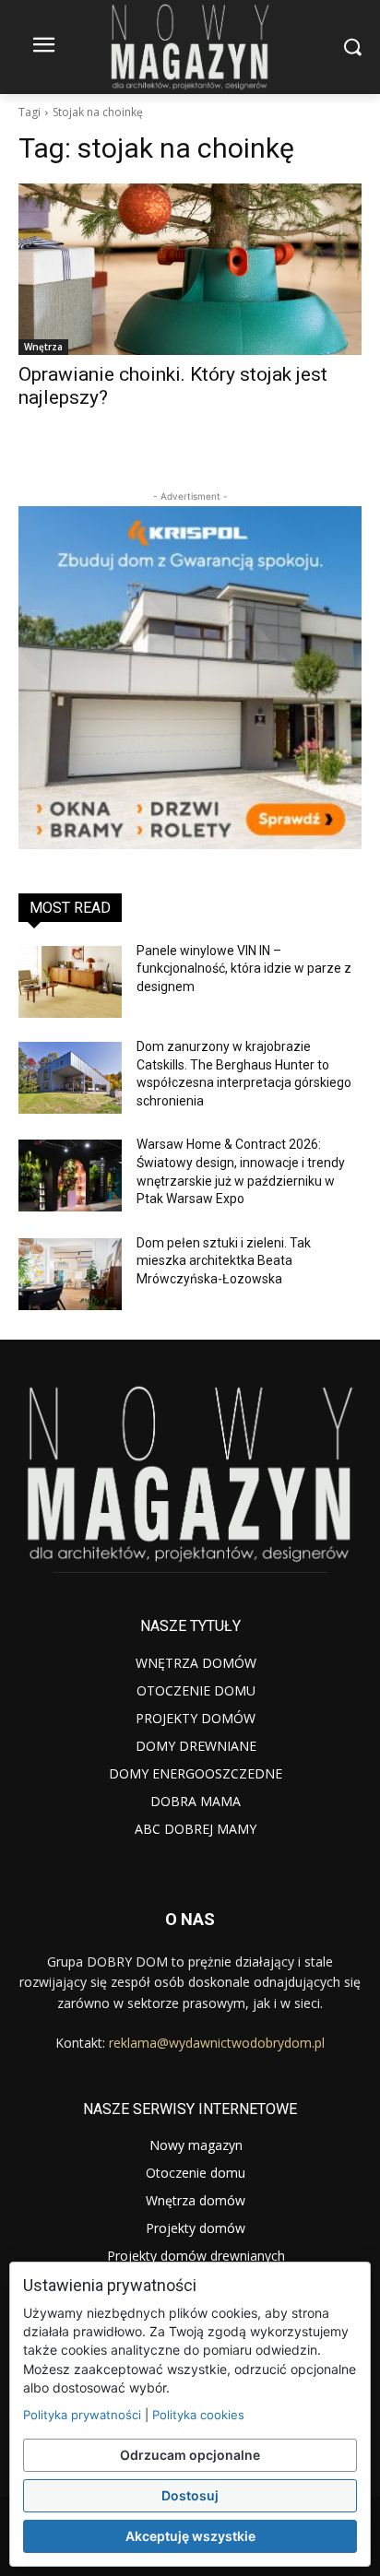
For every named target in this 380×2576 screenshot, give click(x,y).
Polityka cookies (198, 2415)
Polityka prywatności (82, 2415)
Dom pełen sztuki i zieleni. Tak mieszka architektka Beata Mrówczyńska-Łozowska (224, 1261)
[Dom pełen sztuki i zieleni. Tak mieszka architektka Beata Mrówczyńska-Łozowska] (70, 1274)
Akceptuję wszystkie (190, 2536)
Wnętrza (43, 347)
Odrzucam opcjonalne (190, 2455)
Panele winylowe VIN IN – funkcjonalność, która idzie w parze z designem (244, 969)
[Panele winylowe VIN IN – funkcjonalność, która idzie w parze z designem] (70, 982)
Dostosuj (190, 2495)
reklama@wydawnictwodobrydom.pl (217, 2043)
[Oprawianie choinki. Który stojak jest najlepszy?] (190, 269)
